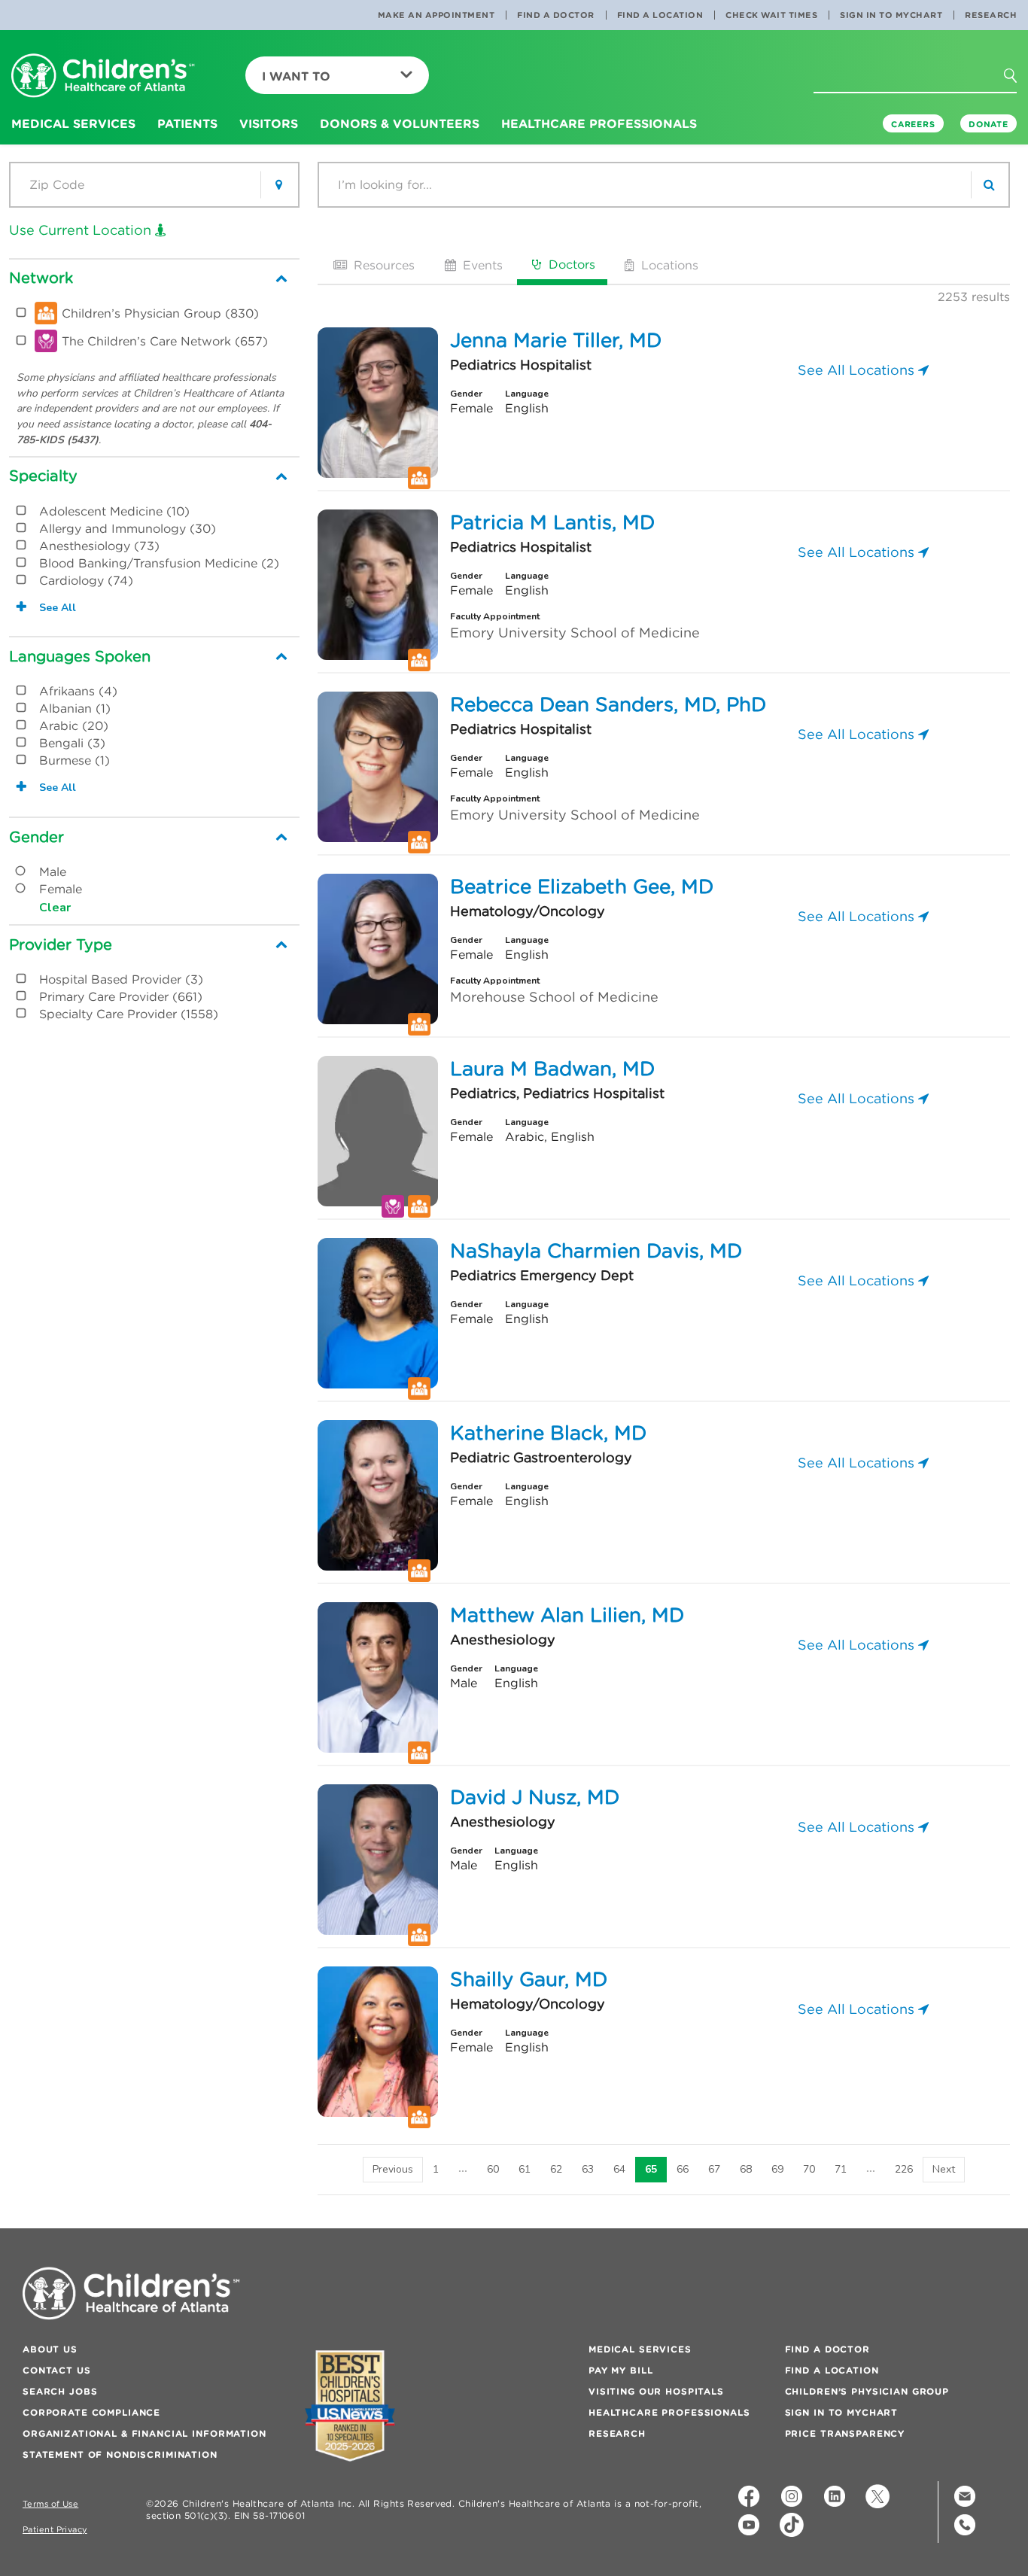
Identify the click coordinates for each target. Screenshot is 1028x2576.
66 (683, 2169)
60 (493, 2169)
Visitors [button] (269, 123)
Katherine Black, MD (548, 1433)
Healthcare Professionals (669, 2412)
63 (588, 2169)
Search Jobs (60, 2391)
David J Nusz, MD (535, 1797)
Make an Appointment (436, 15)
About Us (50, 2349)
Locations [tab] (668, 265)
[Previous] (393, 2170)
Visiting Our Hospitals (656, 2391)
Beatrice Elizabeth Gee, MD (582, 887)
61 (525, 2169)
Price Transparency (845, 2433)
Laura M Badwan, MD (552, 1069)
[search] (990, 185)
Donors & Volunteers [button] (400, 123)
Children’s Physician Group (867, 2391)
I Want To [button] (296, 76)
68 (746, 2169)
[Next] (944, 2170)
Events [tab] (481, 265)
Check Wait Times (771, 15)
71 (841, 2169)
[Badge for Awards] (350, 2406)
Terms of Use (50, 2504)
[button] (1019, 81)
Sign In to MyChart (891, 15)
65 (651, 2169)
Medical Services (640, 2349)
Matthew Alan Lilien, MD (567, 1615)
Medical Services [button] (73, 123)
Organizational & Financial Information (144, 2433)
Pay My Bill (620, 2370)
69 (777, 2169)
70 (809, 2169)
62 (556, 2169)
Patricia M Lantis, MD (552, 522)
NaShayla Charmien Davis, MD (596, 1251)
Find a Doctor (556, 15)
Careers (913, 124)
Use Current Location (82, 230)
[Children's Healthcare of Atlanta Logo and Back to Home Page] (103, 76)
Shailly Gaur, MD (529, 1979)
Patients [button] (187, 123)
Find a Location (660, 15)
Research (991, 15)
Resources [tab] (382, 265)
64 (619, 2169)
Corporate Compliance (91, 2412)
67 (714, 2169)
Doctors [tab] (570, 264)
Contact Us (57, 2370)
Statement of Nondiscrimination (120, 2454)
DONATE (988, 124)
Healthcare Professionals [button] (599, 123)
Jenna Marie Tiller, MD (556, 340)
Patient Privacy (55, 2530)
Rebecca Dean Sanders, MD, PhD (608, 704)
